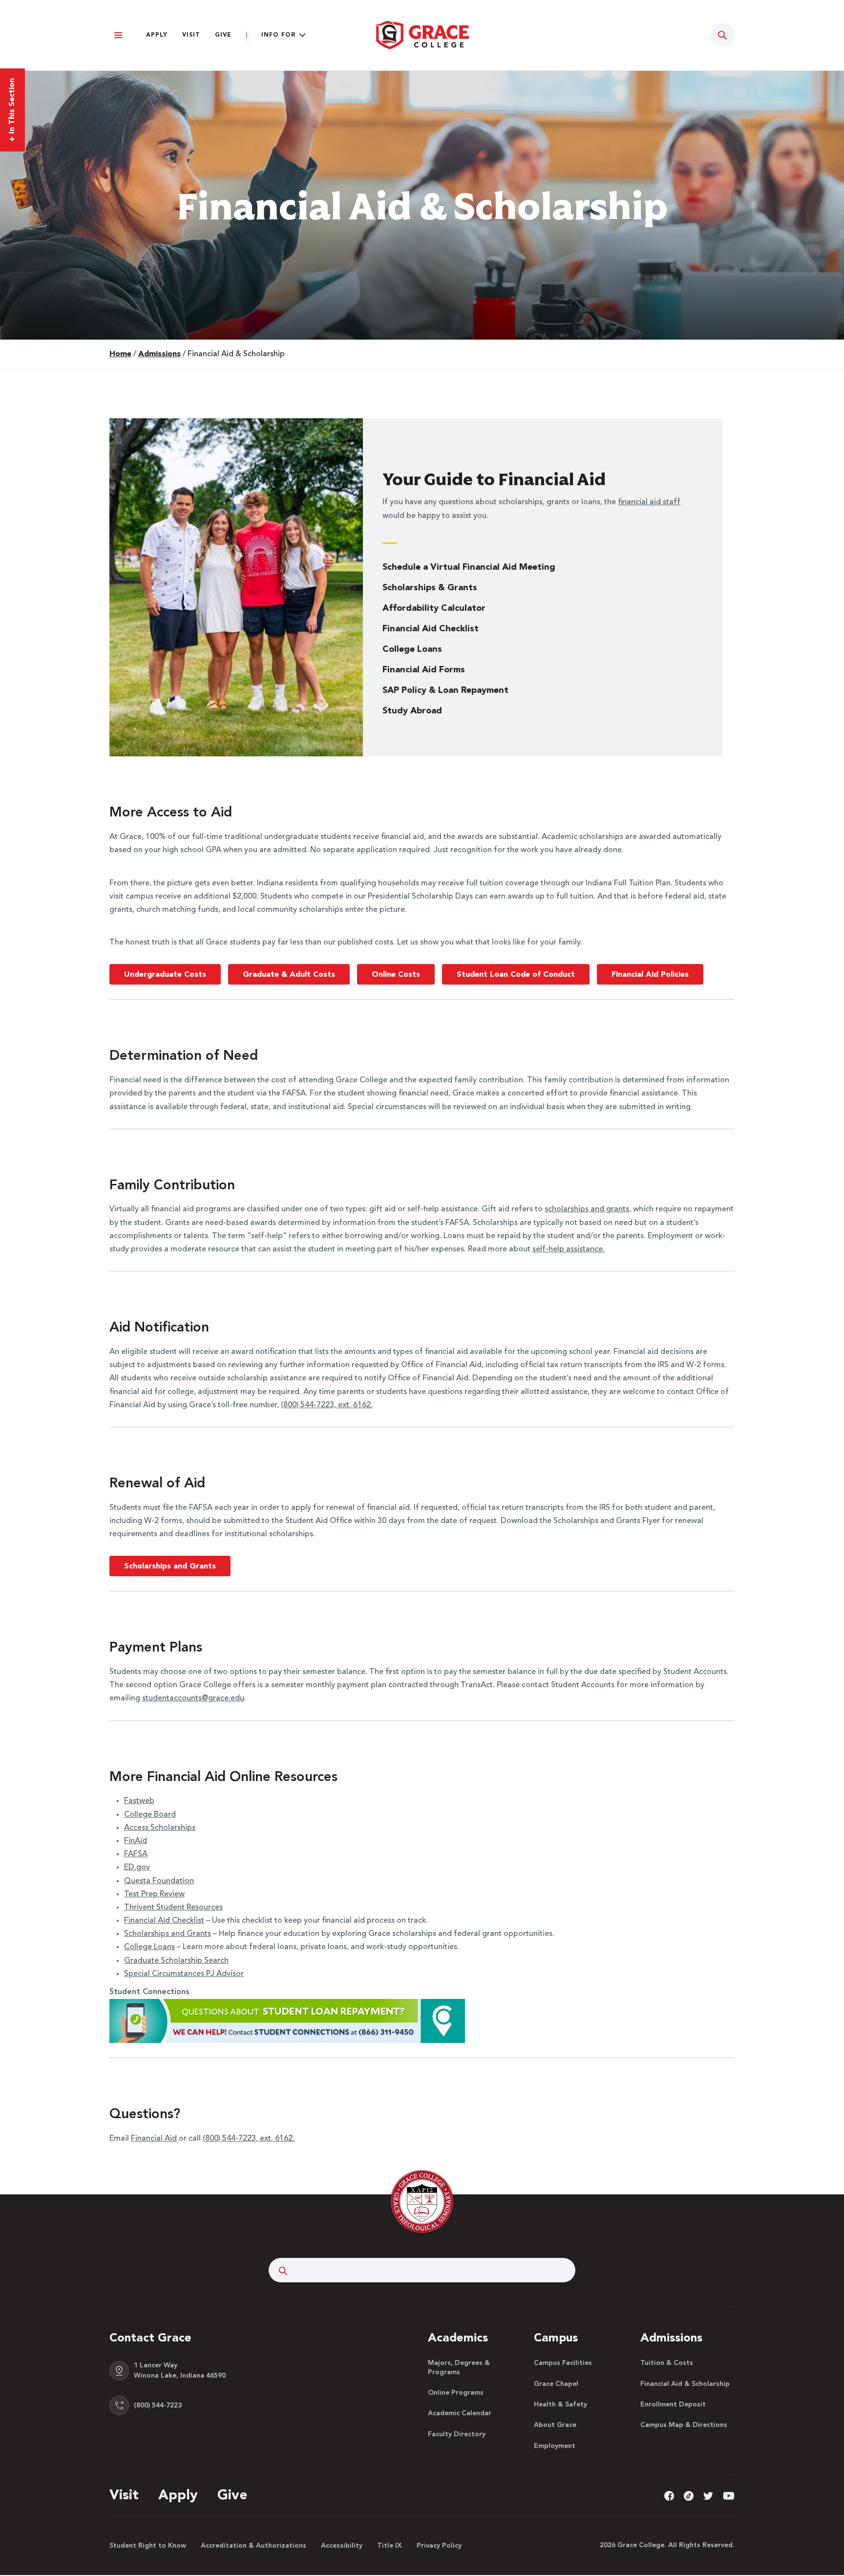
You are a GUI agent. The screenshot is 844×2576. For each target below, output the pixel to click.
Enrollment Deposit (673, 2404)
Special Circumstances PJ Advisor (184, 1974)
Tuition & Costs (667, 2363)
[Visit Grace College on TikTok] (689, 2496)
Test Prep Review (154, 1894)
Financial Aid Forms (424, 670)
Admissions (159, 354)
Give (223, 35)
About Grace (555, 2425)
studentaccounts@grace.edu (193, 1698)
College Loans (412, 649)
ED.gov (137, 1868)
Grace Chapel (556, 2384)
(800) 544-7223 (158, 2405)
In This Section (12, 110)
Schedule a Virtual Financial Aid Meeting (469, 567)
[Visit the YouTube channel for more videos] (729, 2496)
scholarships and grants (587, 1209)
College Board (150, 1815)
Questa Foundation (159, 1881)
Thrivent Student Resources (173, 1908)
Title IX (390, 2546)
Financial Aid (154, 2139)
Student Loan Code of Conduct (516, 975)
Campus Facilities (563, 2363)
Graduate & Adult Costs (289, 975)
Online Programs (456, 2393)
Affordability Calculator (434, 608)
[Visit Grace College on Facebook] (669, 2496)
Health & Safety (560, 2404)
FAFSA (136, 1854)
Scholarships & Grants (430, 588)
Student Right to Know (148, 2546)
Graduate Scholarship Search (176, 1961)
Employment (555, 2446)
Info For (278, 35)
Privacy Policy (439, 2546)
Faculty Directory (457, 2434)
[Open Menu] (118, 35)
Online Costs (396, 975)
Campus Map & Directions (684, 2425)
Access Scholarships (160, 1828)
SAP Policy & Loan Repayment (445, 690)
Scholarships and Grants (170, 1567)
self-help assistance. (569, 1249)
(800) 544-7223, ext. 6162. (327, 1405)
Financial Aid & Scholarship (685, 2384)
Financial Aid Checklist (431, 629)
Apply (157, 35)
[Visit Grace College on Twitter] (708, 2496)
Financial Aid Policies (650, 975)
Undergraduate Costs (165, 975)
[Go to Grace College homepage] (422, 2202)
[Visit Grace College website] (422, 35)
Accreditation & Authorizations (253, 2546)
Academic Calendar (460, 2413)
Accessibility (342, 2546)
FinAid (136, 1841)
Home (120, 354)
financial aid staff (649, 502)
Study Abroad (412, 711)
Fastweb (139, 1801)
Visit (191, 35)
